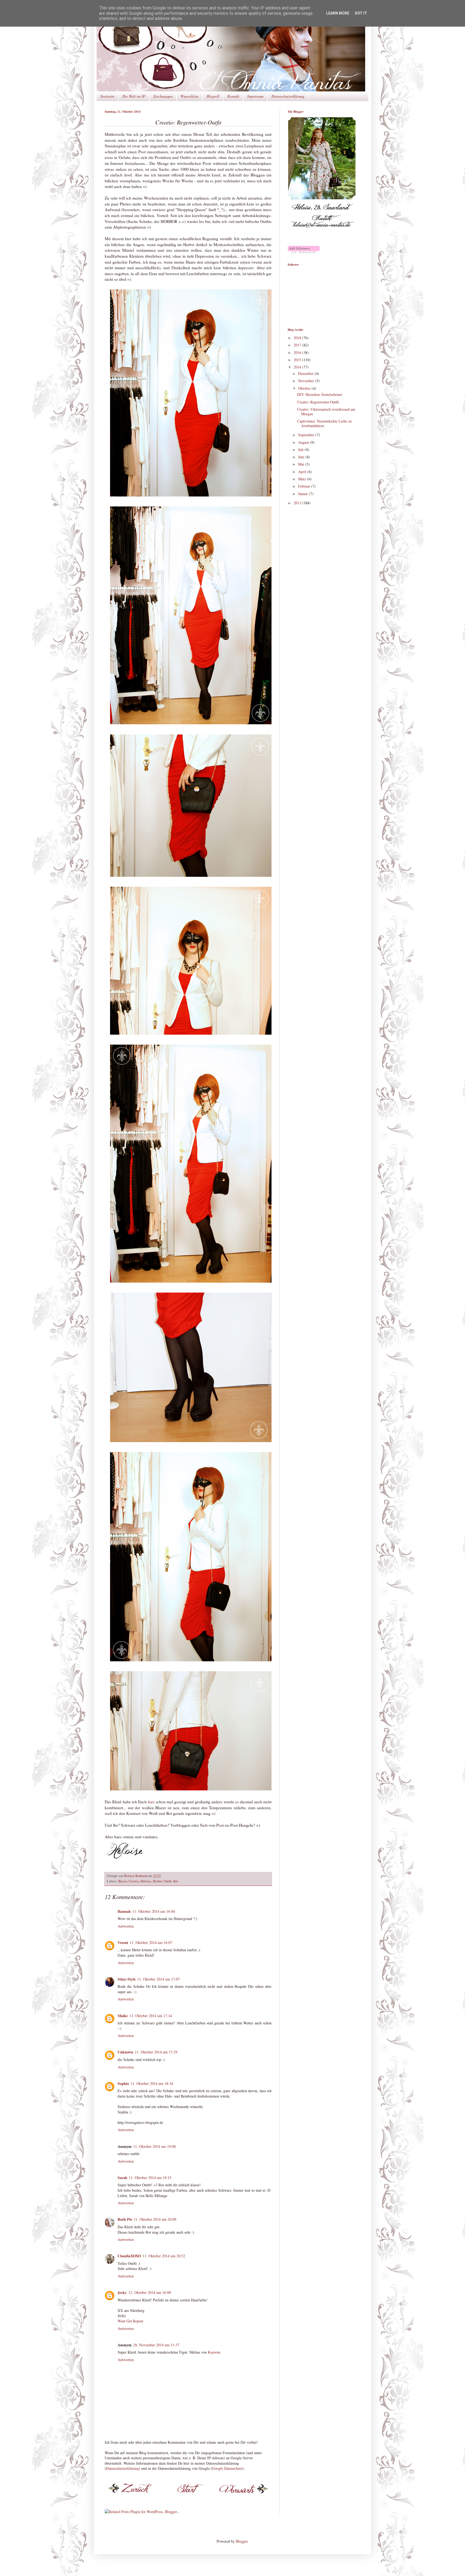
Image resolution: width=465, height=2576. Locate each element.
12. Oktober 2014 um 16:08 (150, 2292)
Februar (305, 486)
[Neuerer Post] (133, 2495)
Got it (361, 13)
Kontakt (233, 96)
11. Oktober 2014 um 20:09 (155, 2219)
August (304, 442)
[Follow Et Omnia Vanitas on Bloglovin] (304, 252)
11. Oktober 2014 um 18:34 (152, 2083)
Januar (304, 494)
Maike (123, 2016)
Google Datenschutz (227, 2468)
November (307, 381)
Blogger (242, 2541)
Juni (302, 457)
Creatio (134, 1881)
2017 (298, 345)
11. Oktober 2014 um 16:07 (151, 1942)
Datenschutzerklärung (288, 96)
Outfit (168, 1881)
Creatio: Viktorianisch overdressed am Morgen (326, 411)
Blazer (123, 1881)
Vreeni (123, 1942)
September (307, 435)
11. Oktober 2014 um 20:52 (164, 2256)
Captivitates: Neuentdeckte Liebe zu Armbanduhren (324, 423)
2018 (298, 338)
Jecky (122, 2292)
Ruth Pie (125, 2219)
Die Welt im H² (134, 96)
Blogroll (213, 96)
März (303, 479)
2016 (298, 352)
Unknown (125, 2052)
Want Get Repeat (130, 2321)
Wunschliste (190, 96)
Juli (301, 450)
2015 (298, 360)
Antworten (126, 1926)
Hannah (124, 1911)
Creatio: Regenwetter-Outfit (318, 402)
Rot (176, 1881)
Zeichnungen (163, 96)
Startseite (107, 96)
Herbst (157, 1881)
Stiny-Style (127, 1979)
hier (152, 1802)
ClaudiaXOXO (129, 2256)
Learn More (338, 13)
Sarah (122, 2178)
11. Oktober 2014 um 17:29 (156, 2052)
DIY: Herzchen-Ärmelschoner (320, 394)
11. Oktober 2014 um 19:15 (150, 2178)
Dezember (306, 373)
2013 (298, 503)
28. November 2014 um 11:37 (156, 2345)
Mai (302, 464)
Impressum (255, 96)
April (303, 472)
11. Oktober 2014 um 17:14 (151, 2016)
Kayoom (214, 2352)
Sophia (123, 2083)
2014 (298, 367)
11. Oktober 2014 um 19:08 (154, 2146)
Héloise (146, 1881)
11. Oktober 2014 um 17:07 (158, 1979)
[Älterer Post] (243, 2495)
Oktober (305, 388)
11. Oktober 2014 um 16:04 (154, 1911)
